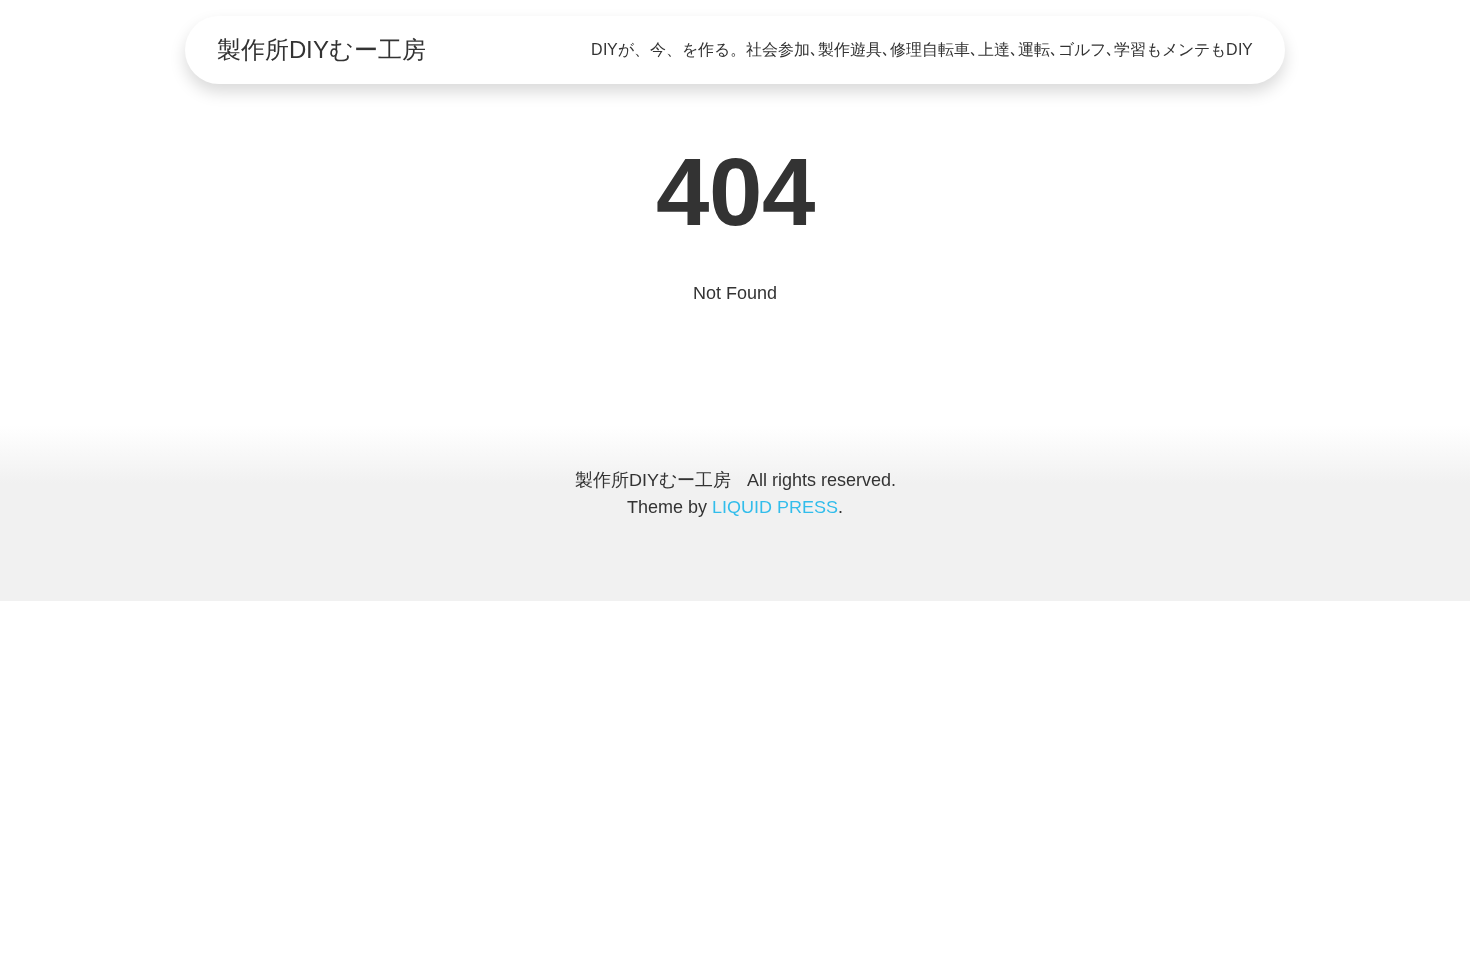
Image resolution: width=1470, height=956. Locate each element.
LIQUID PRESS (775, 507)
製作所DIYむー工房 (321, 49)
